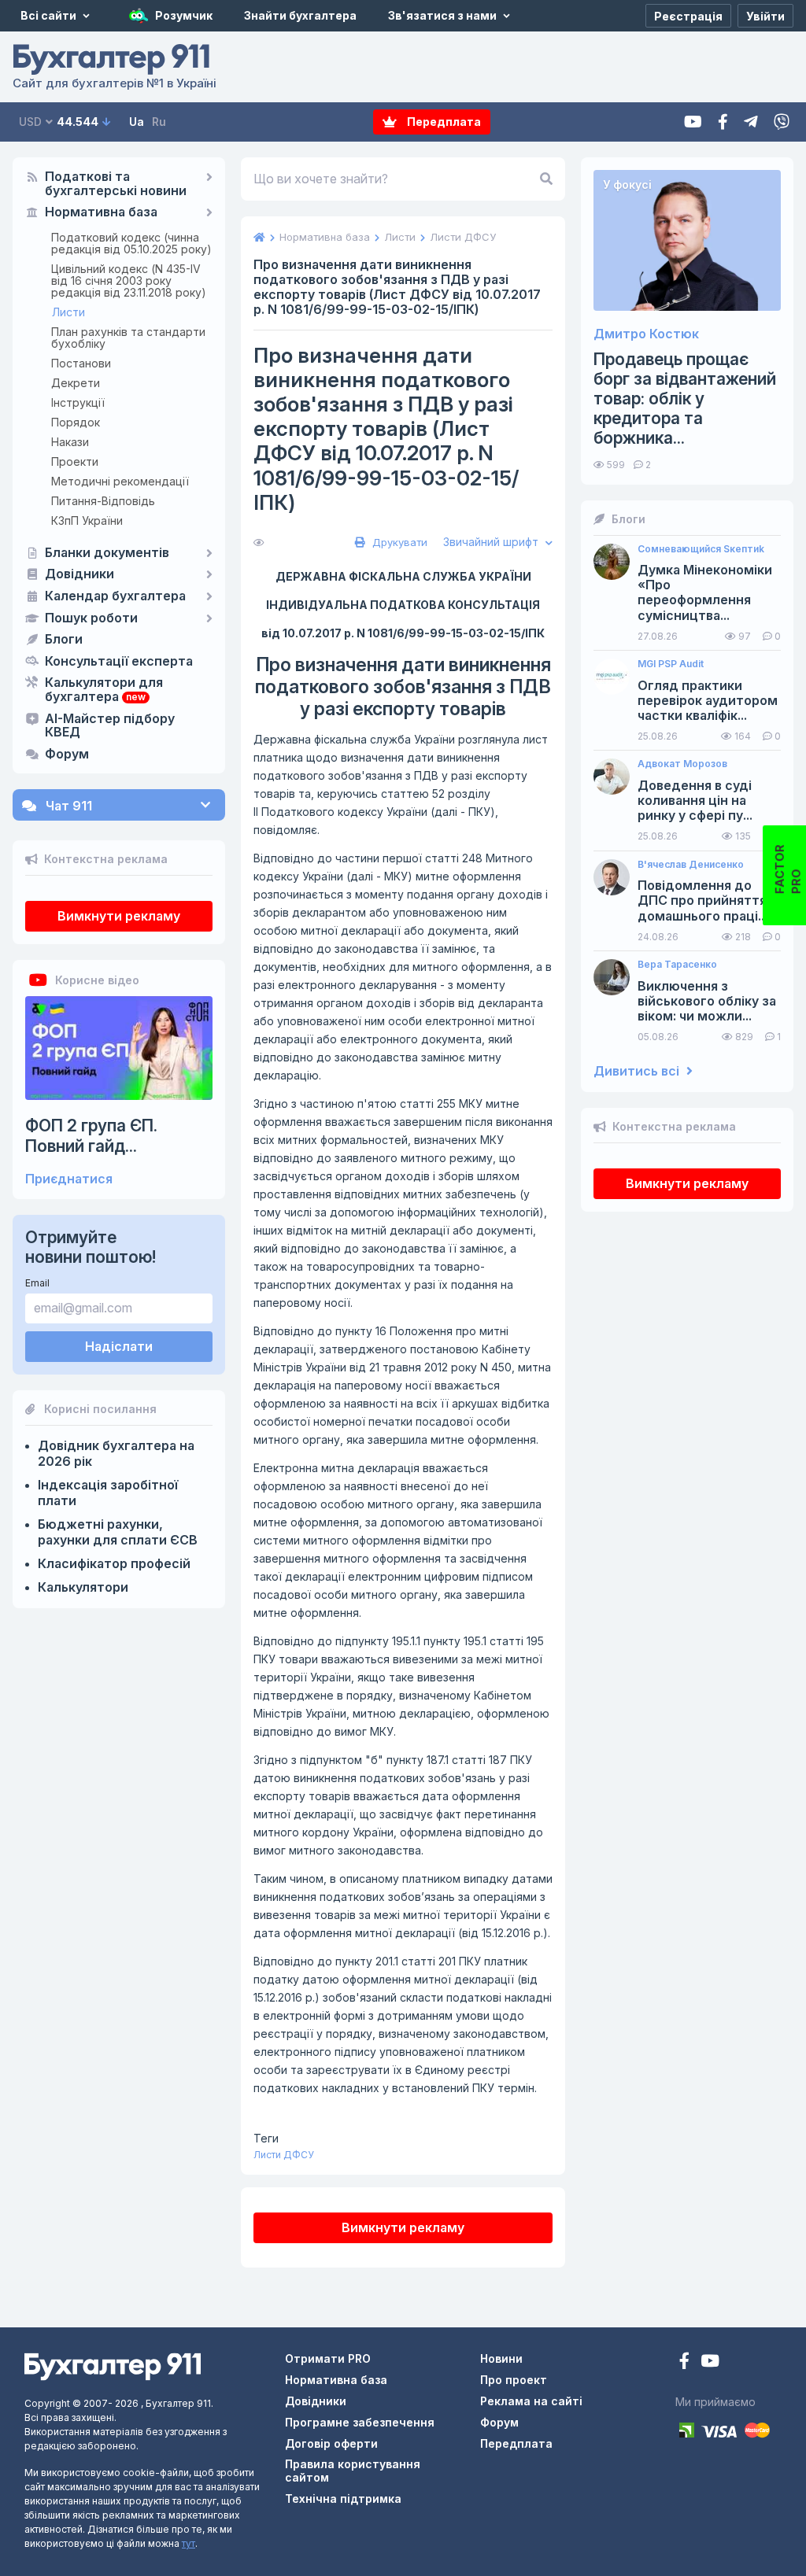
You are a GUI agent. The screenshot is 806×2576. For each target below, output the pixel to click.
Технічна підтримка (343, 2498)
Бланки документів (107, 553)
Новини (501, 2358)
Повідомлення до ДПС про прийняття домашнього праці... (702, 900)
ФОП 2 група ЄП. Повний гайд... (91, 1135)
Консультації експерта (119, 662)
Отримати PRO (328, 2358)
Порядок (76, 422)
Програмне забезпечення (360, 2422)
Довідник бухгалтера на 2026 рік (116, 1453)
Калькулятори (83, 1587)
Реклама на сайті (531, 2401)
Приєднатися (69, 1179)
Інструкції (78, 402)
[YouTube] (710, 2362)
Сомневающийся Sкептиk (701, 549)
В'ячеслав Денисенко (691, 865)
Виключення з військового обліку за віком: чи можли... (707, 1001)
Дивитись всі (638, 1071)
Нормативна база (101, 212)
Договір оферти (331, 2443)
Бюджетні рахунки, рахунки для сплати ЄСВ (118, 1532)
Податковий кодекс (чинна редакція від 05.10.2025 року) (131, 243)
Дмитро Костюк (646, 334)
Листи (68, 312)
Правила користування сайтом (353, 2471)
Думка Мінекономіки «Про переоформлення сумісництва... (705, 593)
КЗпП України (87, 520)
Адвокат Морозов (682, 764)
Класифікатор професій (114, 1563)
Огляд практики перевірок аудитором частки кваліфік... (708, 701)
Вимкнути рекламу (119, 916)
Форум (67, 755)
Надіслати (119, 1346)
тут (189, 2543)
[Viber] (782, 122)
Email (37, 1283)
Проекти (75, 461)
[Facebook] (723, 122)
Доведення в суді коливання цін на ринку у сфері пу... (695, 801)
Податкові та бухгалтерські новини (116, 184)
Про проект (514, 2380)
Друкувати (398, 542)
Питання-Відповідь (103, 501)
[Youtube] (693, 122)
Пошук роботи (91, 618)
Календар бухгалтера (115, 596)
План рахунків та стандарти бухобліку (128, 338)
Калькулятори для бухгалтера (104, 690)
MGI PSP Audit (671, 664)
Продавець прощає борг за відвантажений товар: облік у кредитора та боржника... (685, 399)
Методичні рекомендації (120, 481)
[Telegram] (751, 122)
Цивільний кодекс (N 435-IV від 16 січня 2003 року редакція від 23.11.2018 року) (129, 280)
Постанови (81, 363)
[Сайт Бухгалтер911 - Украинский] (113, 2366)
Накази (70, 442)
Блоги (64, 640)
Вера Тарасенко (677, 965)
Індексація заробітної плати (108, 1493)
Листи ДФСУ (284, 2155)
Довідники (79, 574)
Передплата (443, 122)
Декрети (76, 383)
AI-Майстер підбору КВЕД (110, 726)
